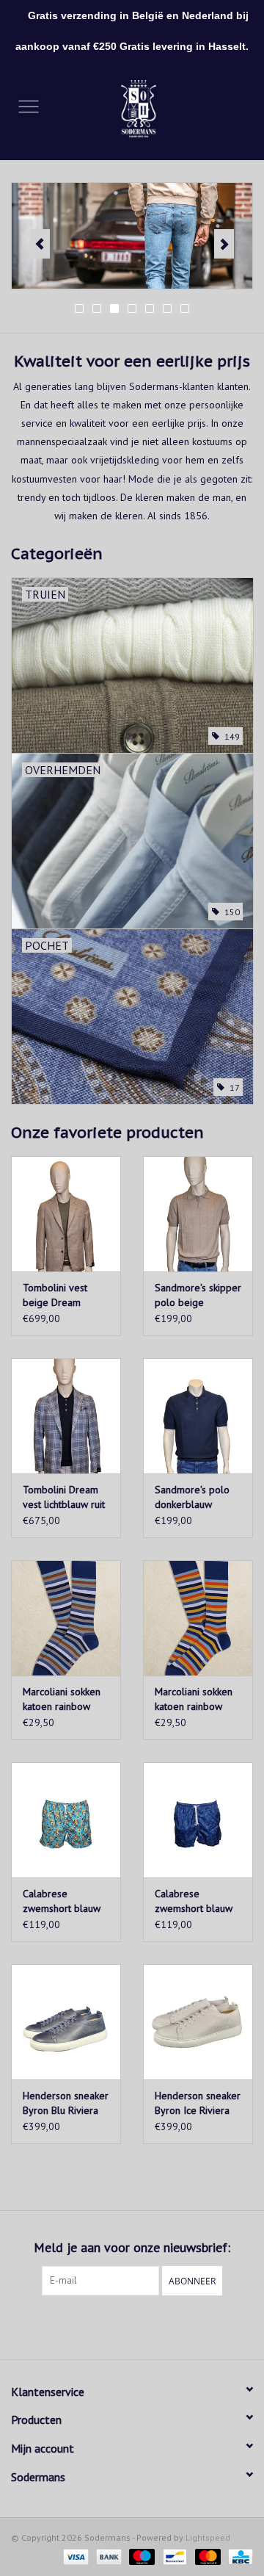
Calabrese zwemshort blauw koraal (62, 1901)
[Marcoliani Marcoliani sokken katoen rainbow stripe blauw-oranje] (198, 1618)
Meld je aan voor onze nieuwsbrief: (132, 2247)
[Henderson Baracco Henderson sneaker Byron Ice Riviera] (198, 2022)
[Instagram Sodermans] (145, 2326)
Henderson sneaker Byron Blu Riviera (66, 2103)
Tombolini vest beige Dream (55, 1295)
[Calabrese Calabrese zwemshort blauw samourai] (198, 1820)
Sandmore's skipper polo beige (198, 1295)
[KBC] (238, 2556)
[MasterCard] (206, 2556)
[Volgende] (224, 244)
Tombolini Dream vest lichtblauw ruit (64, 1497)
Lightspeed (208, 2537)
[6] (132, 236)
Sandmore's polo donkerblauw (192, 1497)
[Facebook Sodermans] (119, 2326)
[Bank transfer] (107, 2556)
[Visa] (74, 2556)
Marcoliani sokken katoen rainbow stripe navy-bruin (62, 1699)
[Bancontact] (173, 2556)
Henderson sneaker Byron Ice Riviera (198, 2103)
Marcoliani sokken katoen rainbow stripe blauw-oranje (198, 1699)
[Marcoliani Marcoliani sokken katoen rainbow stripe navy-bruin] (66, 1618)
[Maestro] (140, 2556)
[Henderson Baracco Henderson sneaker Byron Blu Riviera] (66, 2022)
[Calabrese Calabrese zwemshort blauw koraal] (66, 1820)
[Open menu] (29, 106)
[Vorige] (40, 244)
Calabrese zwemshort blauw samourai (194, 1901)
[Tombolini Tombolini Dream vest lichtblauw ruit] (66, 1416)
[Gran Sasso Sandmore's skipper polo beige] (198, 1214)
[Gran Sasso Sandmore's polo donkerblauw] (198, 1416)
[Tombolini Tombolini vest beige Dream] (66, 1214)
